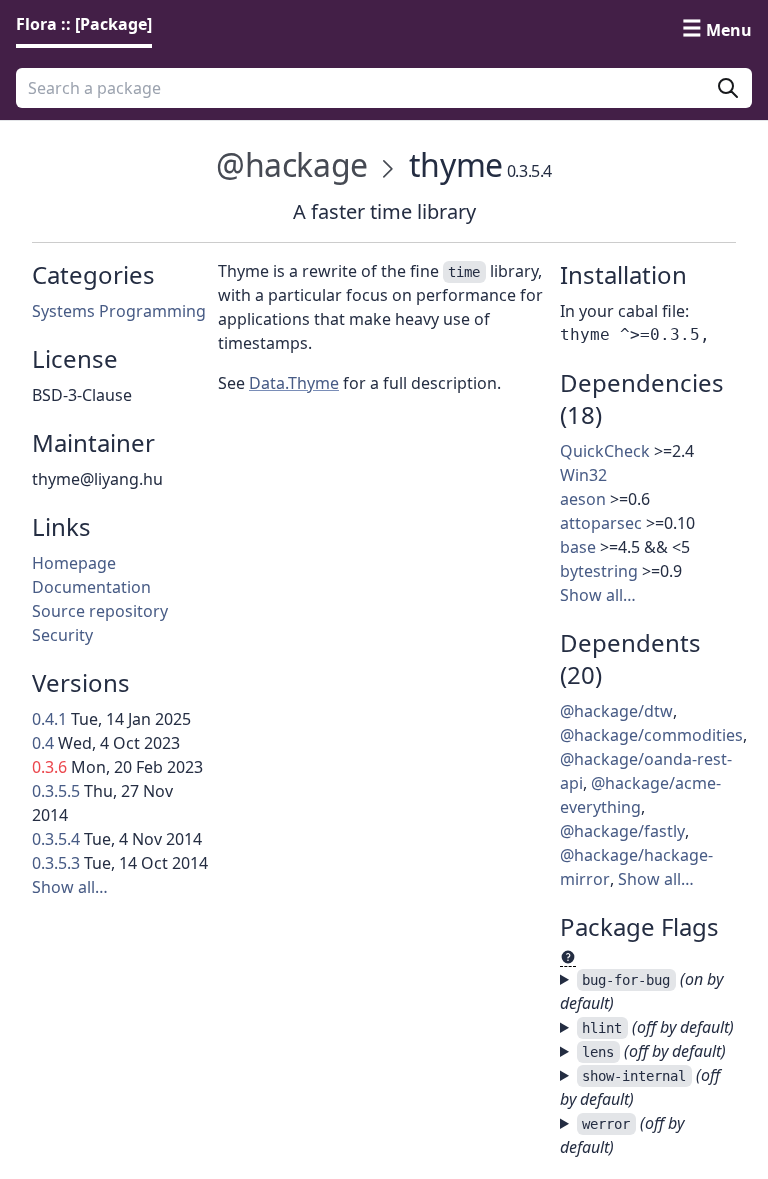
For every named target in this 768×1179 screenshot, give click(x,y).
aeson (583, 499)
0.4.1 (49, 719)
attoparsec (601, 523)
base (578, 547)
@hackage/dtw (616, 711)
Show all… (70, 887)
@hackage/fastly (622, 831)
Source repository (100, 611)
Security (62, 635)
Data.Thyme (294, 383)
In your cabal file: (624, 311)
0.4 (43, 743)
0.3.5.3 (56, 863)
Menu (729, 30)
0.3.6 (49, 767)
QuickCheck (605, 451)
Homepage (74, 563)
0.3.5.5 (56, 791)
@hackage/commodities (651, 735)
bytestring (599, 571)
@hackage (292, 164)
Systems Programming (119, 311)
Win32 (583, 475)
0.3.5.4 (56, 839)
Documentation (91, 587)
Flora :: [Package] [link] (84, 24)
